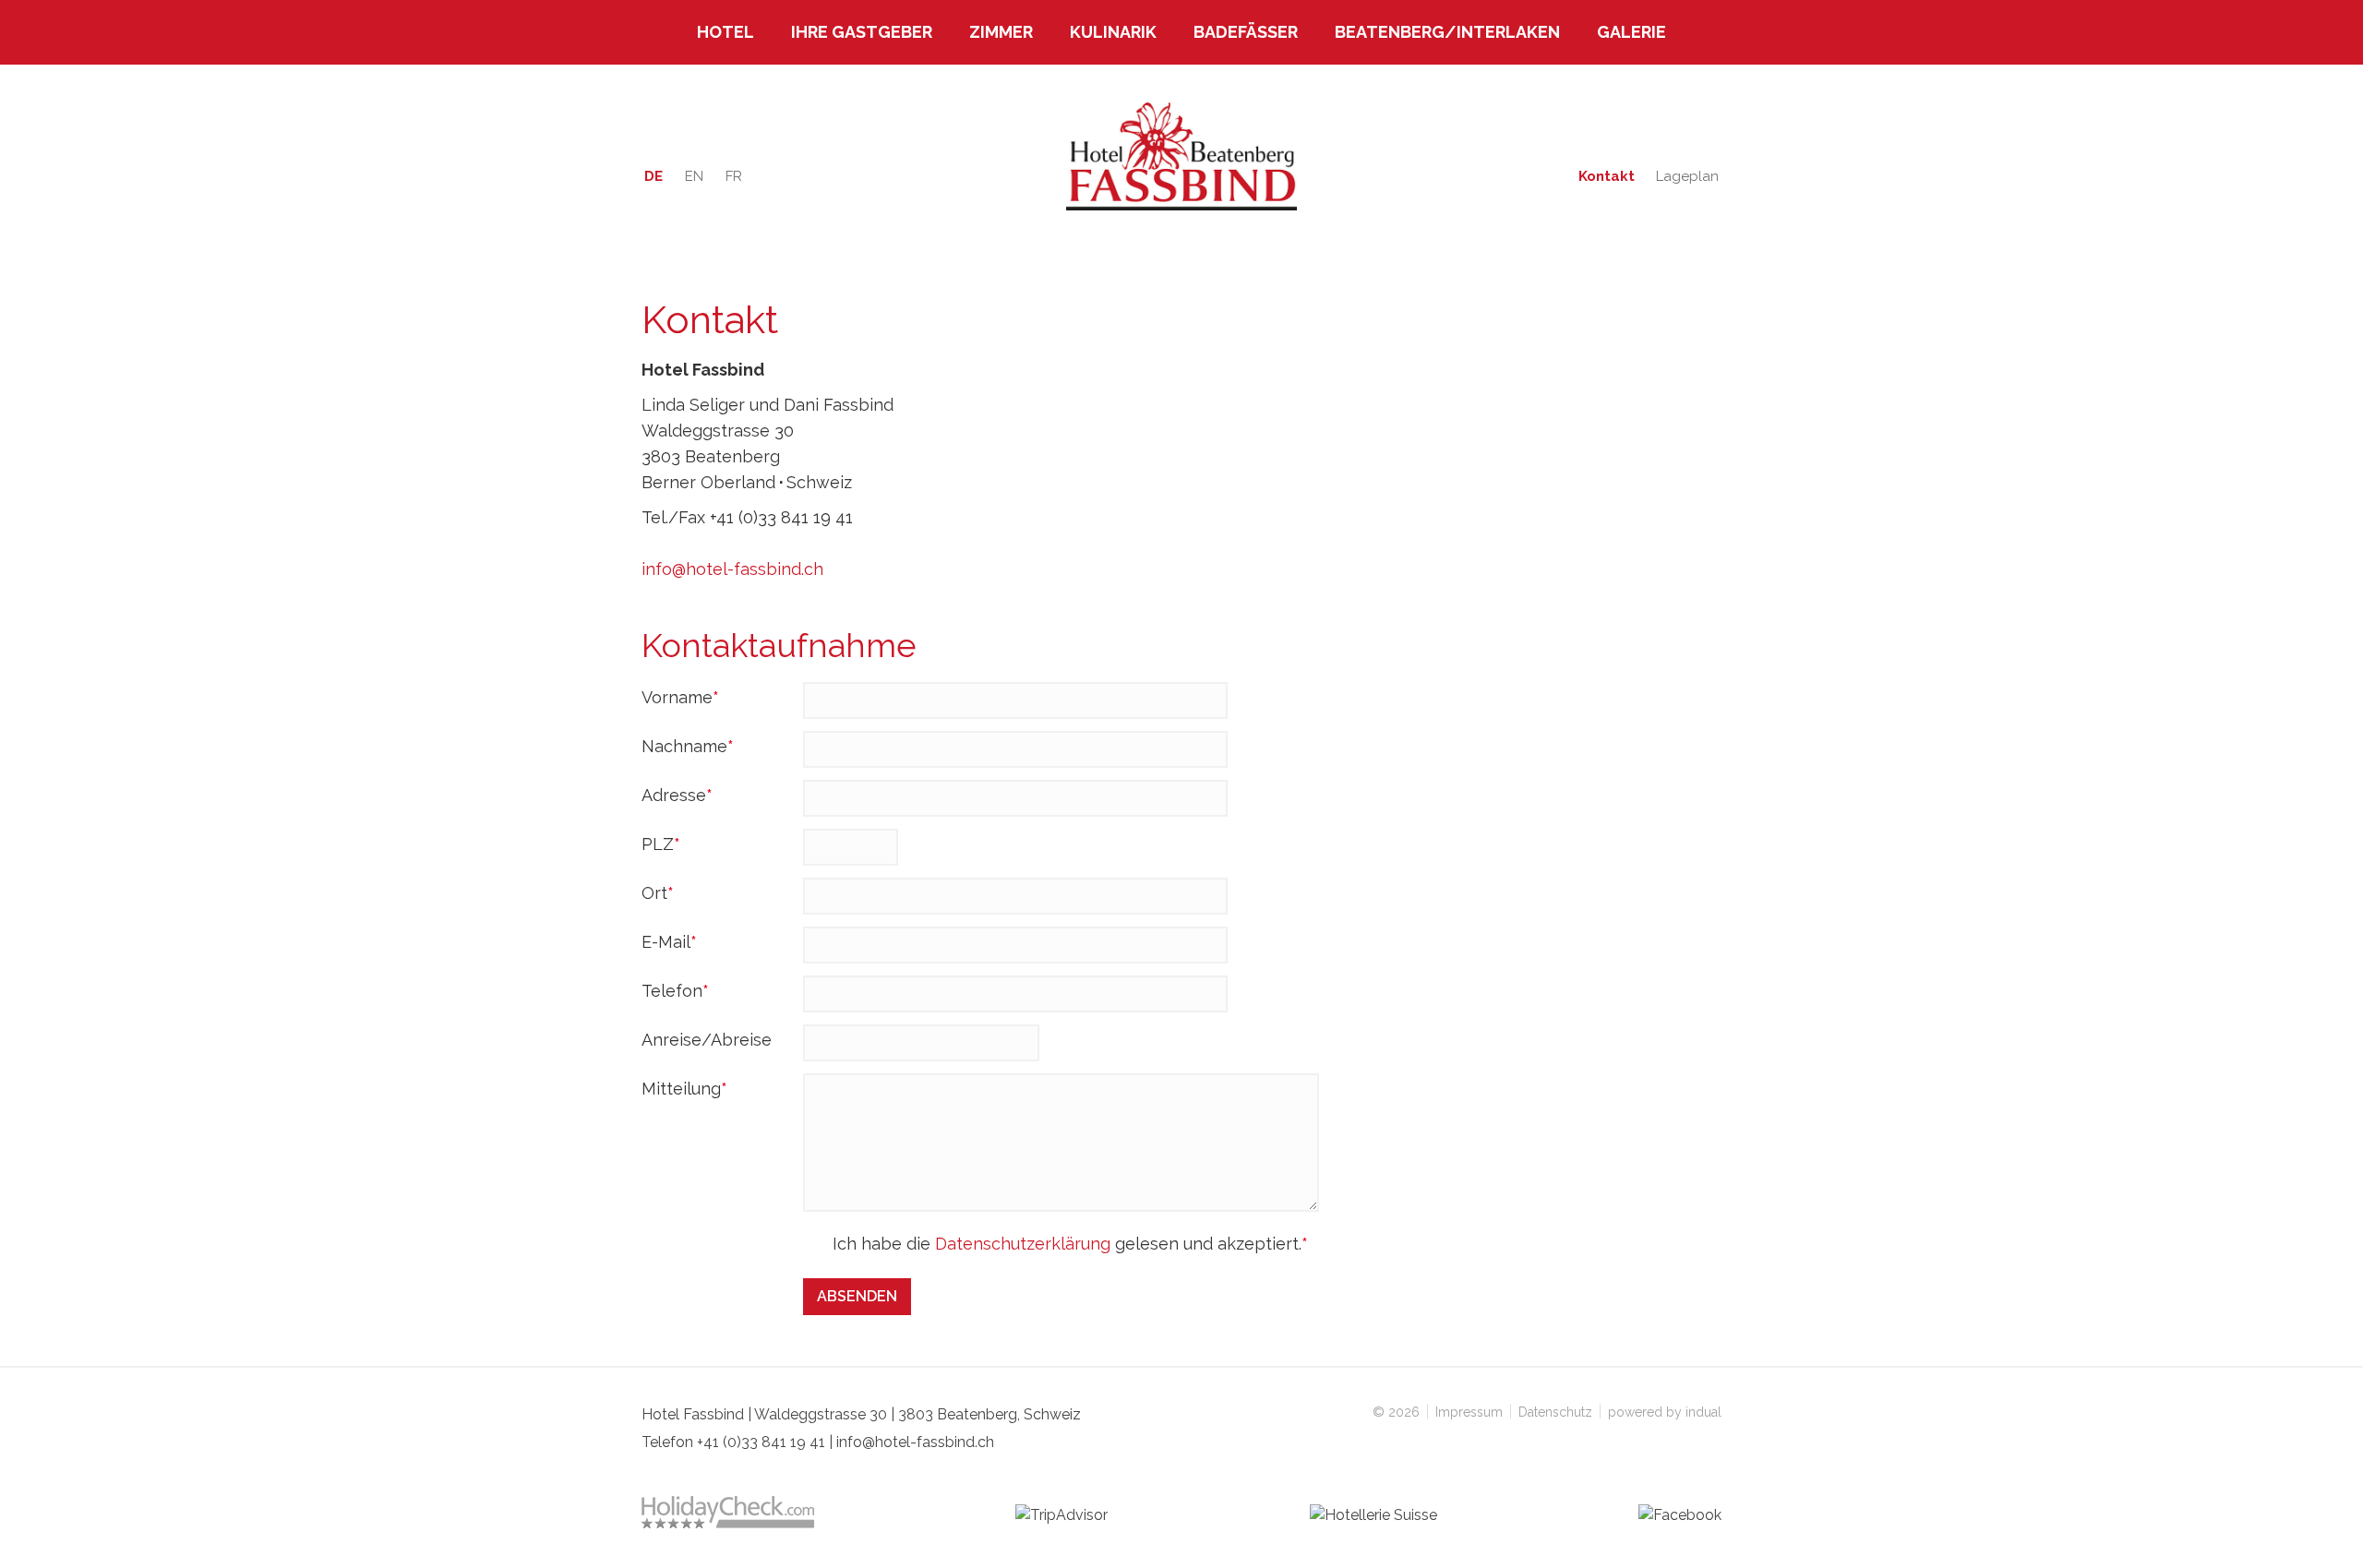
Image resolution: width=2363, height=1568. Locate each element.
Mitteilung (684, 1090)
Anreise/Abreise (707, 1040)
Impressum (1471, 1412)
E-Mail (683, 944)
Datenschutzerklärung (1023, 1244)
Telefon (683, 993)
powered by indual (1665, 1412)
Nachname (687, 748)
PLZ (683, 846)
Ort (683, 895)
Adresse (683, 797)
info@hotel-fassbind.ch (732, 569)
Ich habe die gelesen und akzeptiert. (1070, 1245)
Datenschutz (1557, 1412)
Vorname (683, 699)
